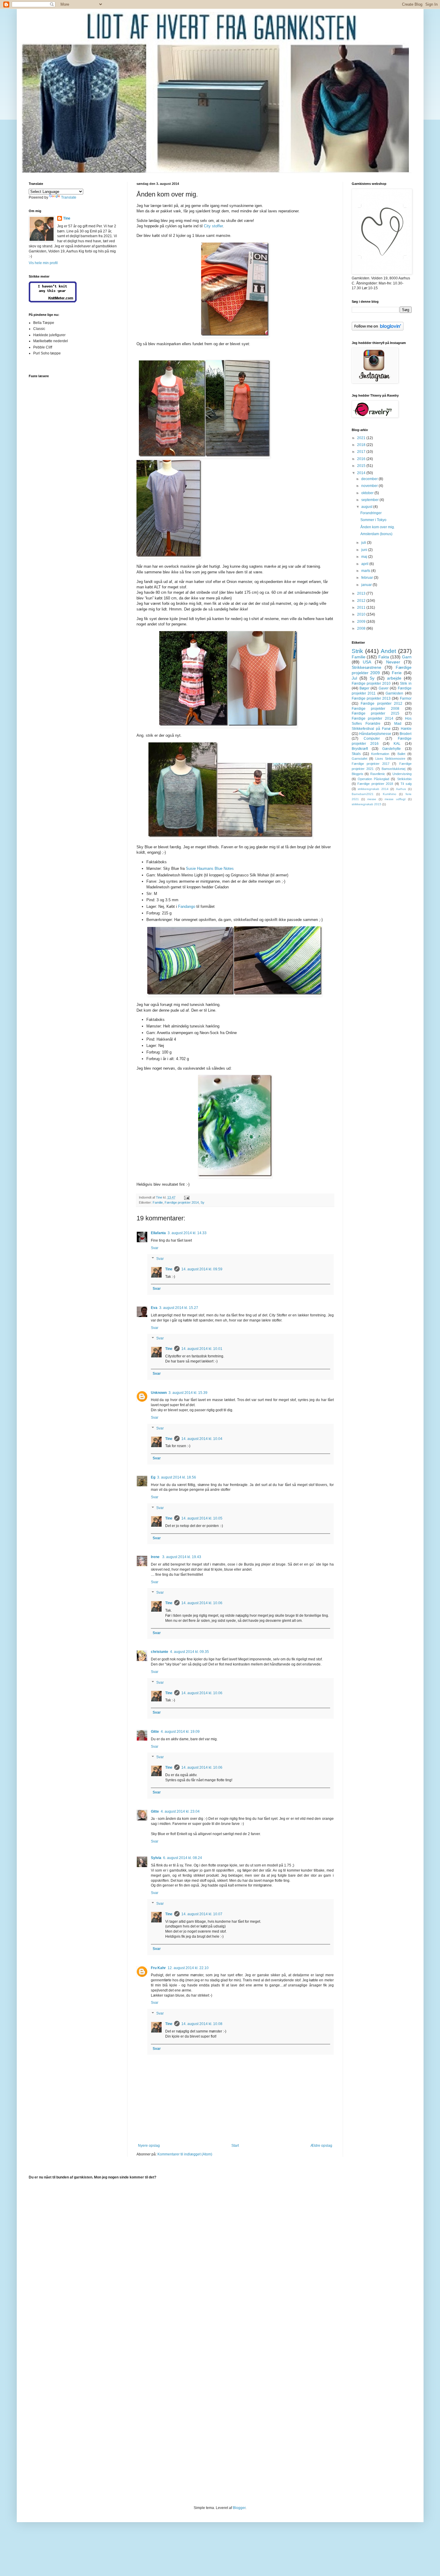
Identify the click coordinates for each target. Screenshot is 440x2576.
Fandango (187, 906)
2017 (362, 452)
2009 (362, 622)
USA (367, 662)
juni (365, 550)
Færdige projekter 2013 (371, 698)
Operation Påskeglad (373, 779)
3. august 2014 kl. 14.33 (187, 1233)
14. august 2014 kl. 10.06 (202, 1603)
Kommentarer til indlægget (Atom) (185, 2154)
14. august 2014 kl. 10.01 (202, 1349)
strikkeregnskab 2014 (373, 789)
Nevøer (393, 662)
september (370, 500)
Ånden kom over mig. (378, 527)
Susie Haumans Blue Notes (210, 868)
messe (372, 799)
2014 (362, 473)
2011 (362, 608)
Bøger (364, 688)
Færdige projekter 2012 (381, 704)
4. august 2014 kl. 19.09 (180, 1732)
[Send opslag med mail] (186, 1197)
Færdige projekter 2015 (375, 713)
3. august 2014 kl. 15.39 (188, 1393)
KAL (397, 744)
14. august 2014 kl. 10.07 (202, 1914)
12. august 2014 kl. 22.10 (188, 1968)
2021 (362, 438)
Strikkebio (404, 779)
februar (368, 578)
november (370, 486)
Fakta (384, 657)
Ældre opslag (321, 2146)
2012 (362, 601)
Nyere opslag (149, 2146)
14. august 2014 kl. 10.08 (202, 2024)
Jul (354, 678)
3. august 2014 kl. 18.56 (177, 1477)
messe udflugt (395, 799)
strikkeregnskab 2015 (367, 804)
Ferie (397, 673)
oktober (368, 493)
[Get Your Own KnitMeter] (53, 301)
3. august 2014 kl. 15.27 (179, 1308)
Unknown (159, 1393)
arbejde (394, 678)
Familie (158, 1202)
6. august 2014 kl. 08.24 (183, 1858)
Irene (156, 1557)
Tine (169, 1269)
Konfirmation (380, 754)
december (370, 479)
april (365, 564)
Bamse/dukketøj (393, 769)
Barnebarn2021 (363, 794)
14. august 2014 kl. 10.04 (202, 1439)
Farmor (406, 698)
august (367, 507)
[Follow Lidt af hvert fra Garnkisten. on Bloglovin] (378, 329)
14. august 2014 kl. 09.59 (202, 1269)
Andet (388, 651)
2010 (362, 614)
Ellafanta (158, 1233)
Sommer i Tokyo (373, 520)
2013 (362, 593)
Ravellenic (378, 774)
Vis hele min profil (43, 263)
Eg (153, 1477)
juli (364, 543)
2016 (362, 459)
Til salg (406, 784)
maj (365, 557)
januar (367, 585)
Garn (407, 657)
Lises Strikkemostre (390, 759)
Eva (154, 1308)
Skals (356, 754)
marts (366, 571)
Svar (155, 1248)
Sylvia (156, 1858)
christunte (160, 1652)
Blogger (239, 2508)
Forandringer (371, 513)
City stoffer (213, 226)
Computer (372, 739)
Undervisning (402, 774)
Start (235, 2146)
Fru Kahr (158, 1968)
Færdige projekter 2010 (371, 683)
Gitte (155, 1732)
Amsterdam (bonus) (376, 534)
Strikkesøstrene (367, 667)
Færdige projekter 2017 (371, 764)
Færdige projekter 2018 (375, 784)
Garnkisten (394, 693)
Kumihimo (390, 794)
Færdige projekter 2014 (182, 1202)
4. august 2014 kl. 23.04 (180, 1811)
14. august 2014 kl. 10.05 (202, 1518)
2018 (362, 445)
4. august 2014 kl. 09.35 (189, 1652)
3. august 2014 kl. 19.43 (182, 1557)
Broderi (406, 734)
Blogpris (358, 774)
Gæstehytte (392, 749)
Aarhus (401, 789)
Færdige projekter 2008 (375, 709)
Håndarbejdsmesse (375, 734)
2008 (362, 628)
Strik (357, 651)
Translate (69, 197)
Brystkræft (360, 749)
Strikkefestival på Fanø (371, 729)
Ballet (401, 754)
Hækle (406, 729)
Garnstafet (359, 759)
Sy (202, 1202)
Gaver (384, 688)
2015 (362, 466)
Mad (398, 724)
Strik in (406, 683)
